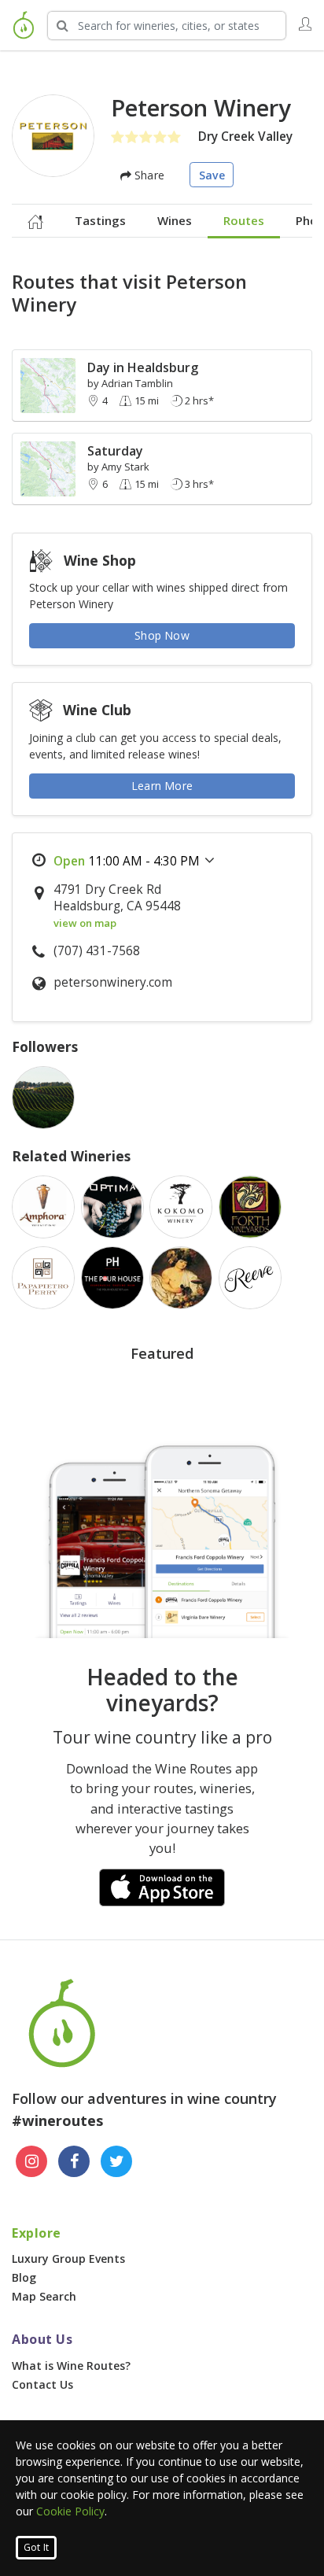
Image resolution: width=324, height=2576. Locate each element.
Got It (36, 2547)
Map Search (44, 2296)
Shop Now (162, 635)
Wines (175, 220)
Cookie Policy (70, 2511)
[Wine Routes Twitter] (116, 2161)
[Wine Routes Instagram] (31, 2161)
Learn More (162, 786)
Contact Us (42, 2384)
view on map (85, 923)
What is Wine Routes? (71, 2366)
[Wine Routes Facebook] (74, 2161)
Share (148, 175)
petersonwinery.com (113, 982)
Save (212, 175)
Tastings (100, 220)
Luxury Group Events (68, 2259)
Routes (244, 220)
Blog (24, 2277)
